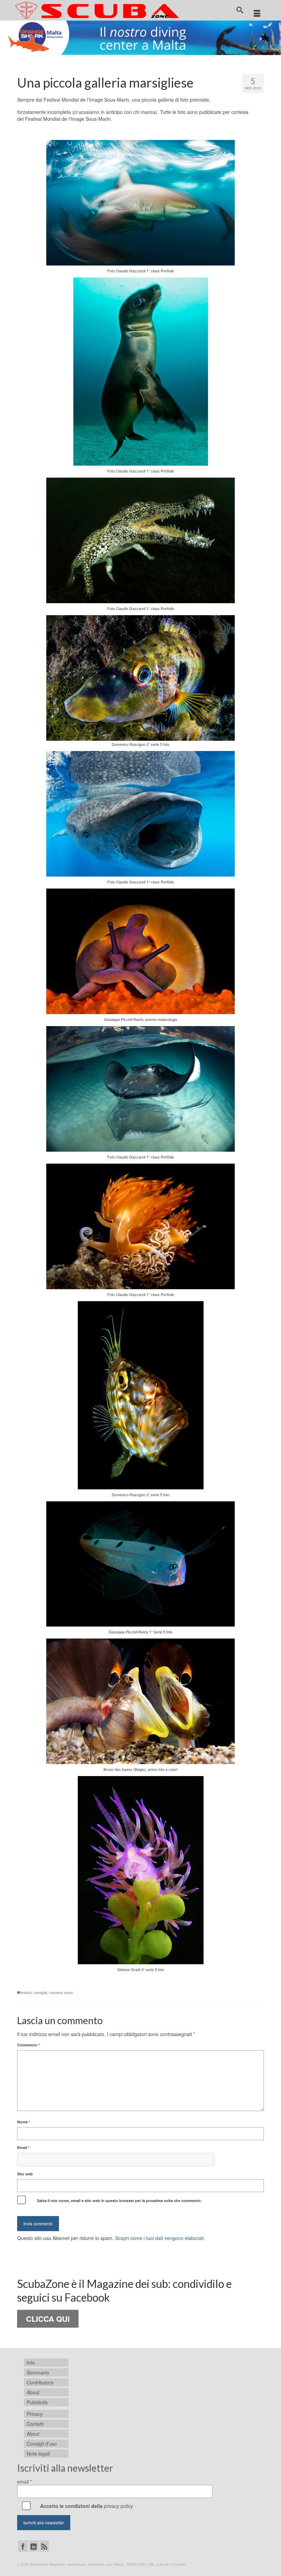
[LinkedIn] (34, 2546)
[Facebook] (23, 2546)
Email (23, 2147)
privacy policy (118, 2506)
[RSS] (44, 2546)
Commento (28, 2045)
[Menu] (257, 14)
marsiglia (40, 1993)
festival (26, 1993)
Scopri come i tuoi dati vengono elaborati (159, 2238)
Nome (24, 2122)
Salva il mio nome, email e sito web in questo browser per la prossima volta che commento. (119, 2200)
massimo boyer (61, 1993)
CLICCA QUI (48, 2319)
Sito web (25, 2174)
